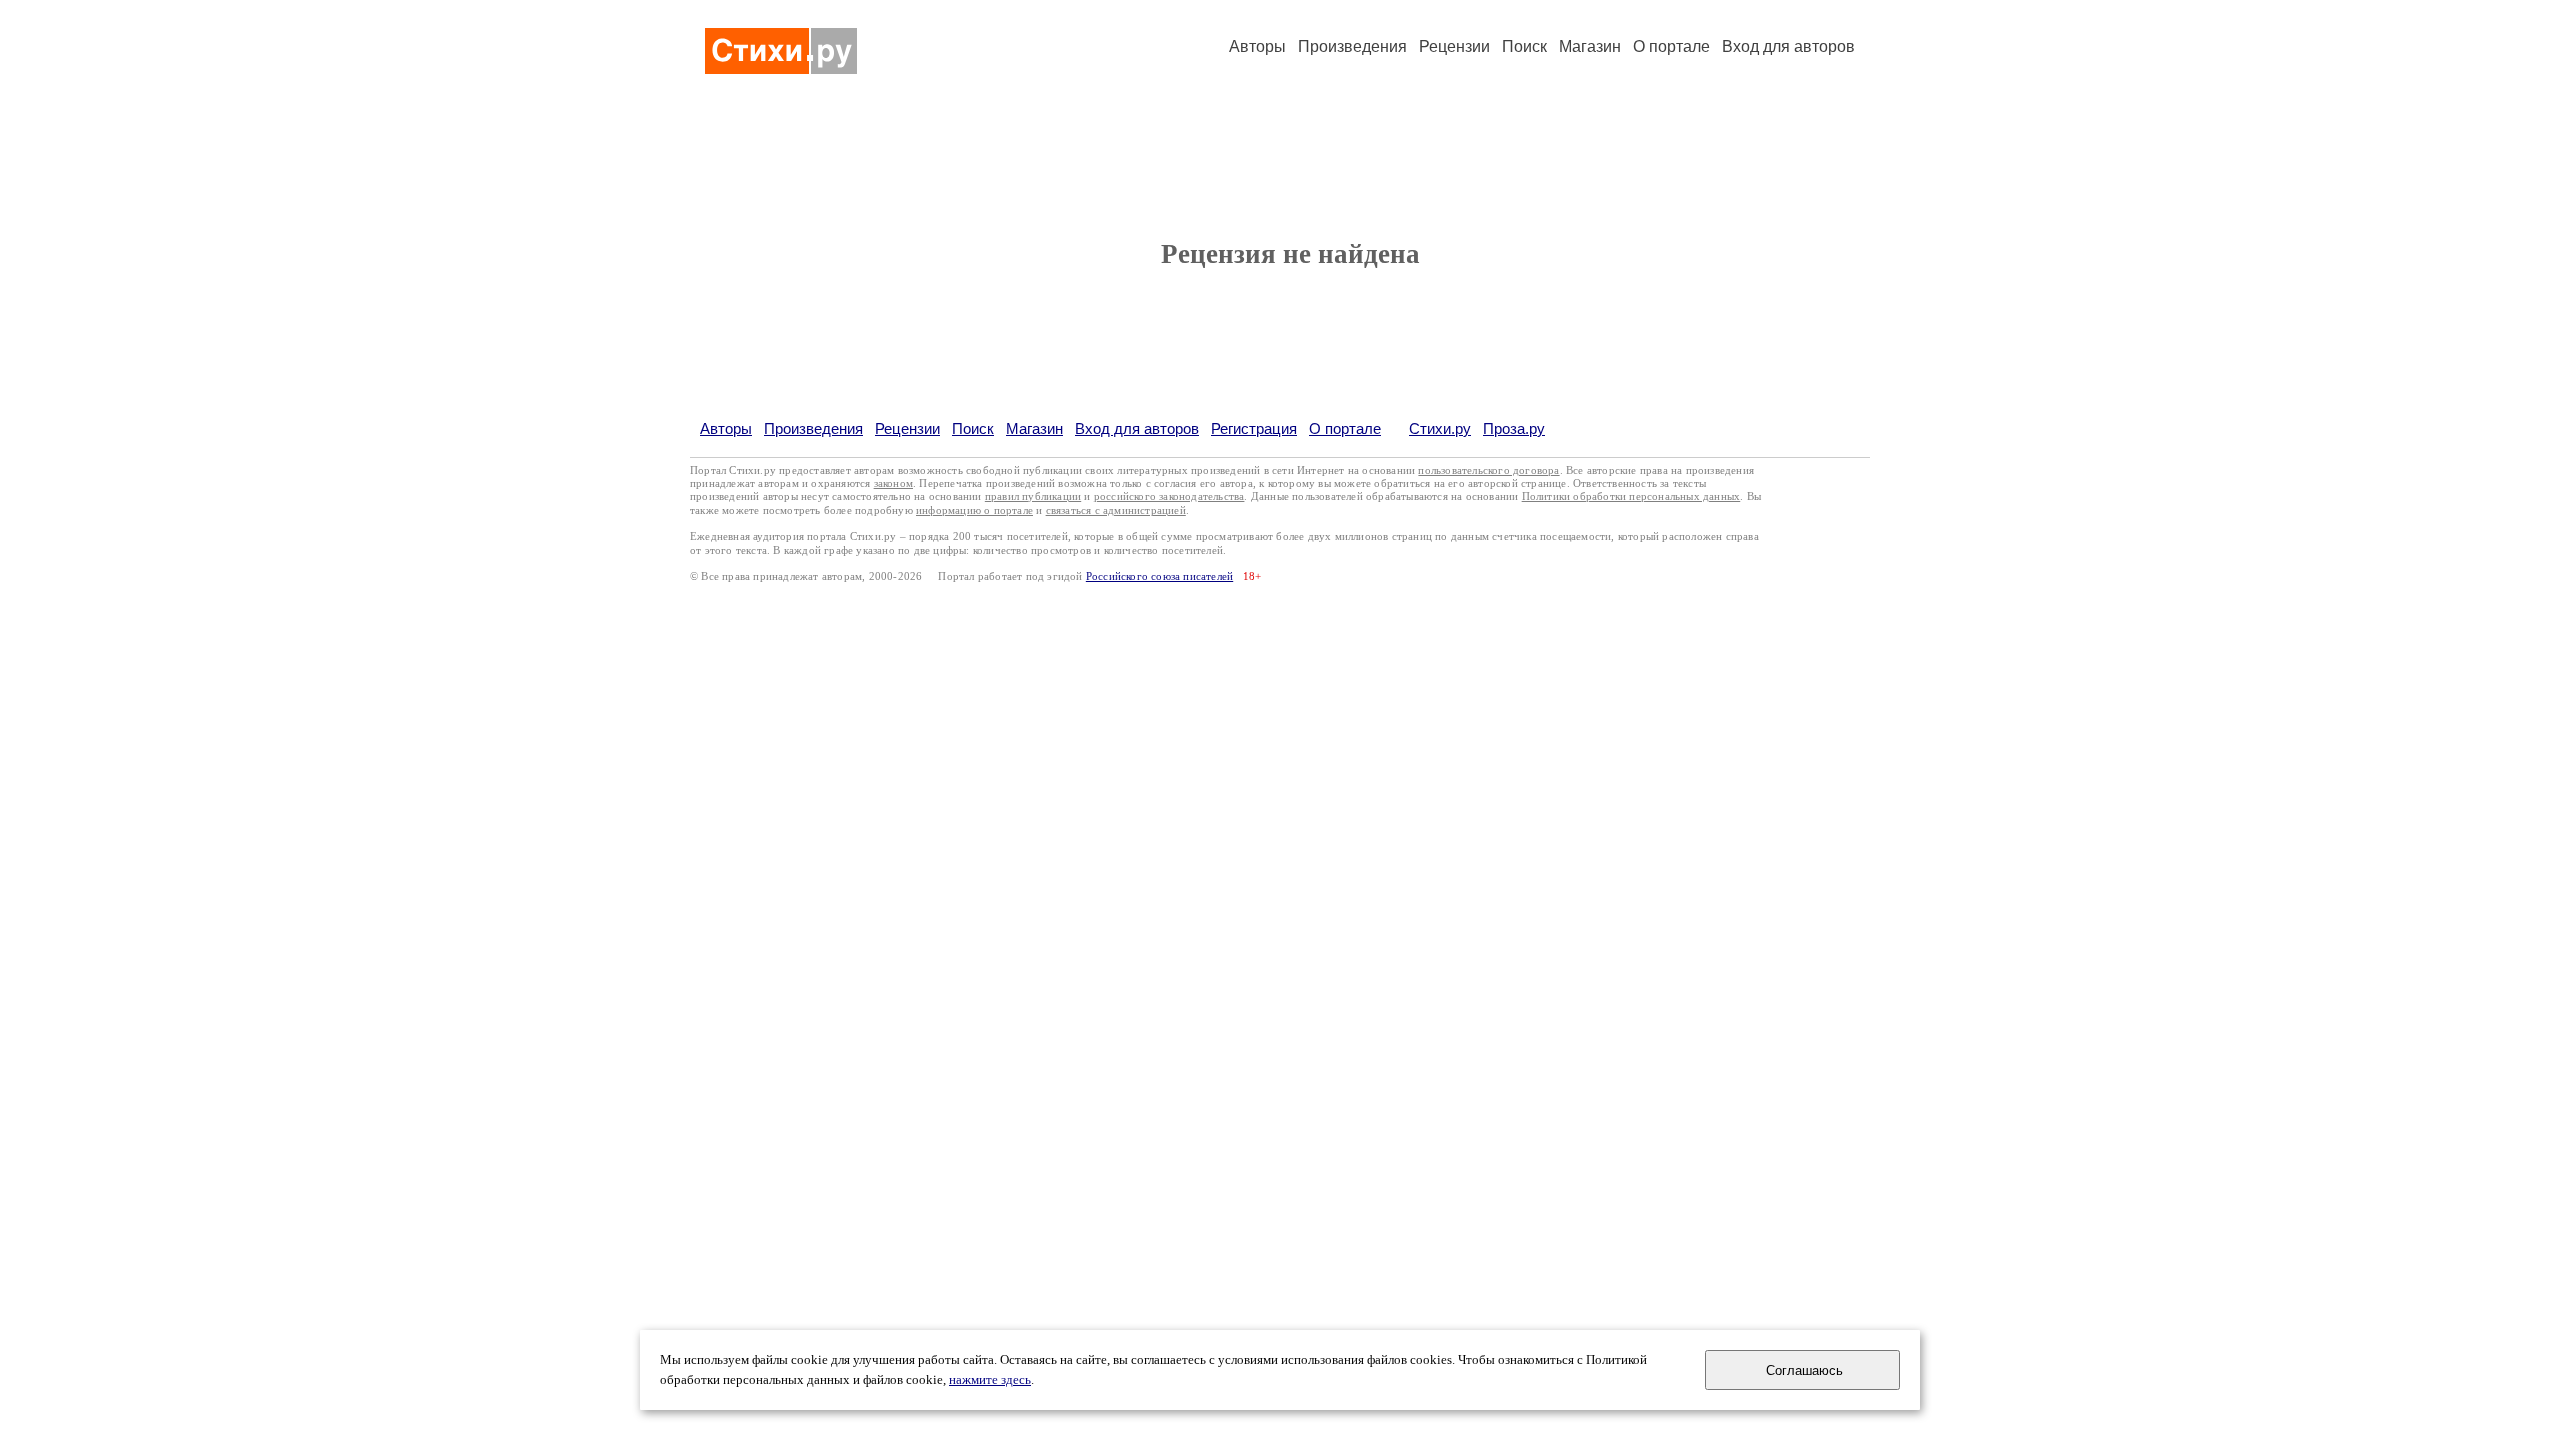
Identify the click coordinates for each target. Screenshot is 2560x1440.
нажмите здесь (990, 1380)
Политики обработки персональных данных (1631, 496)
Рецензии (1454, 46)
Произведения (1352, 46)
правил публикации (1033, 496)
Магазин (1590, 46)
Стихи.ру (1440, 428)
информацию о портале (974, 510)
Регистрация (1254, 428)
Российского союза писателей (1159, 576)
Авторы (1257, 46)
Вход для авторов (1788, 46)
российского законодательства (1169, 496)
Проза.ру (1514, 428)
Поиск (1524, 46)
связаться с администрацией (1116, 510)
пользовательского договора (1488, 470)
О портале (1345, 428)
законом (893, 483)
